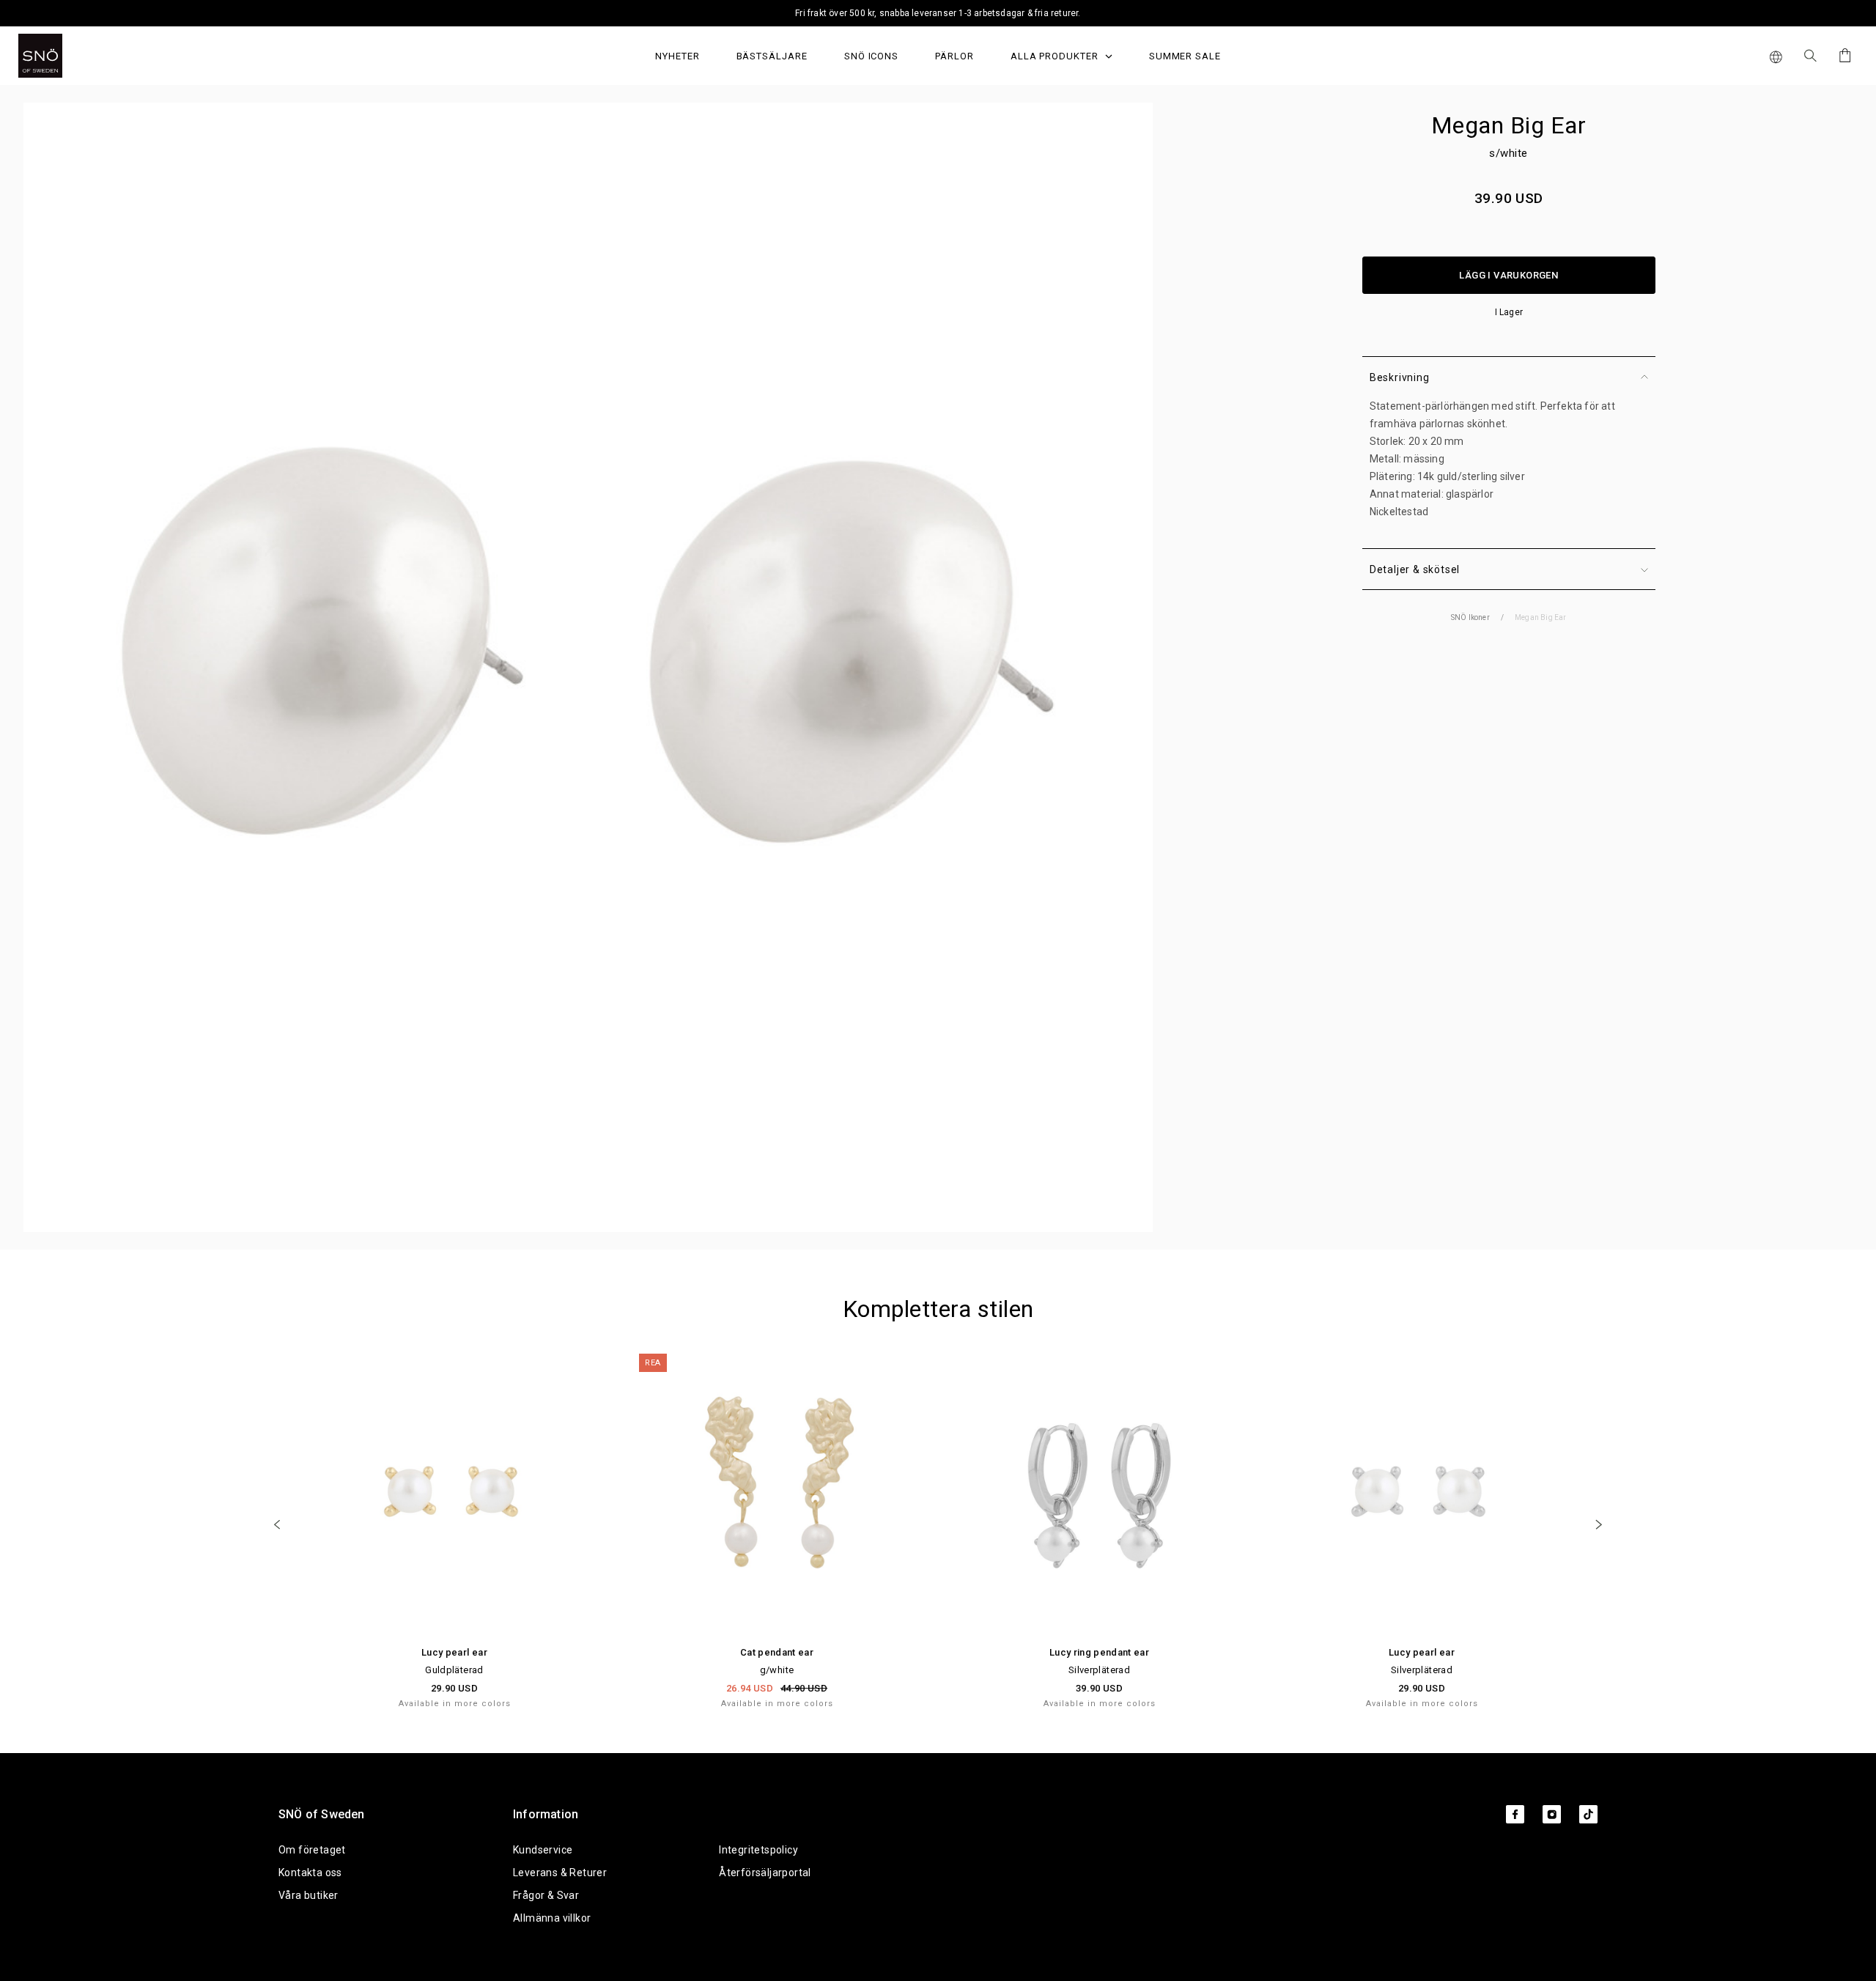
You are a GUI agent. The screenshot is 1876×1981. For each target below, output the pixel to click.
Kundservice (543, 1850)
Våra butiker (309, 1895)
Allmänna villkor (552, 1918)
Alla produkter (1056, 56)
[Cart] (1843, 55)
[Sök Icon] (1810, 56)
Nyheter (677, 56)
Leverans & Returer (560, 1873)
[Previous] (277, 1524)
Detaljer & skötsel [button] (1415, 569)
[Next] (1599, 1524)
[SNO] (68, 56)
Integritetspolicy (758, 1850)
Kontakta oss (310, 1873)
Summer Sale (1185, 56)
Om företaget (312, 1850)
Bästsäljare (772, 56)
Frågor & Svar (546, 1895)
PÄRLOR (954, 56)
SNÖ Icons (871, 56)
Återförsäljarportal (765, 1873)
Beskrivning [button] (1400, 377)
